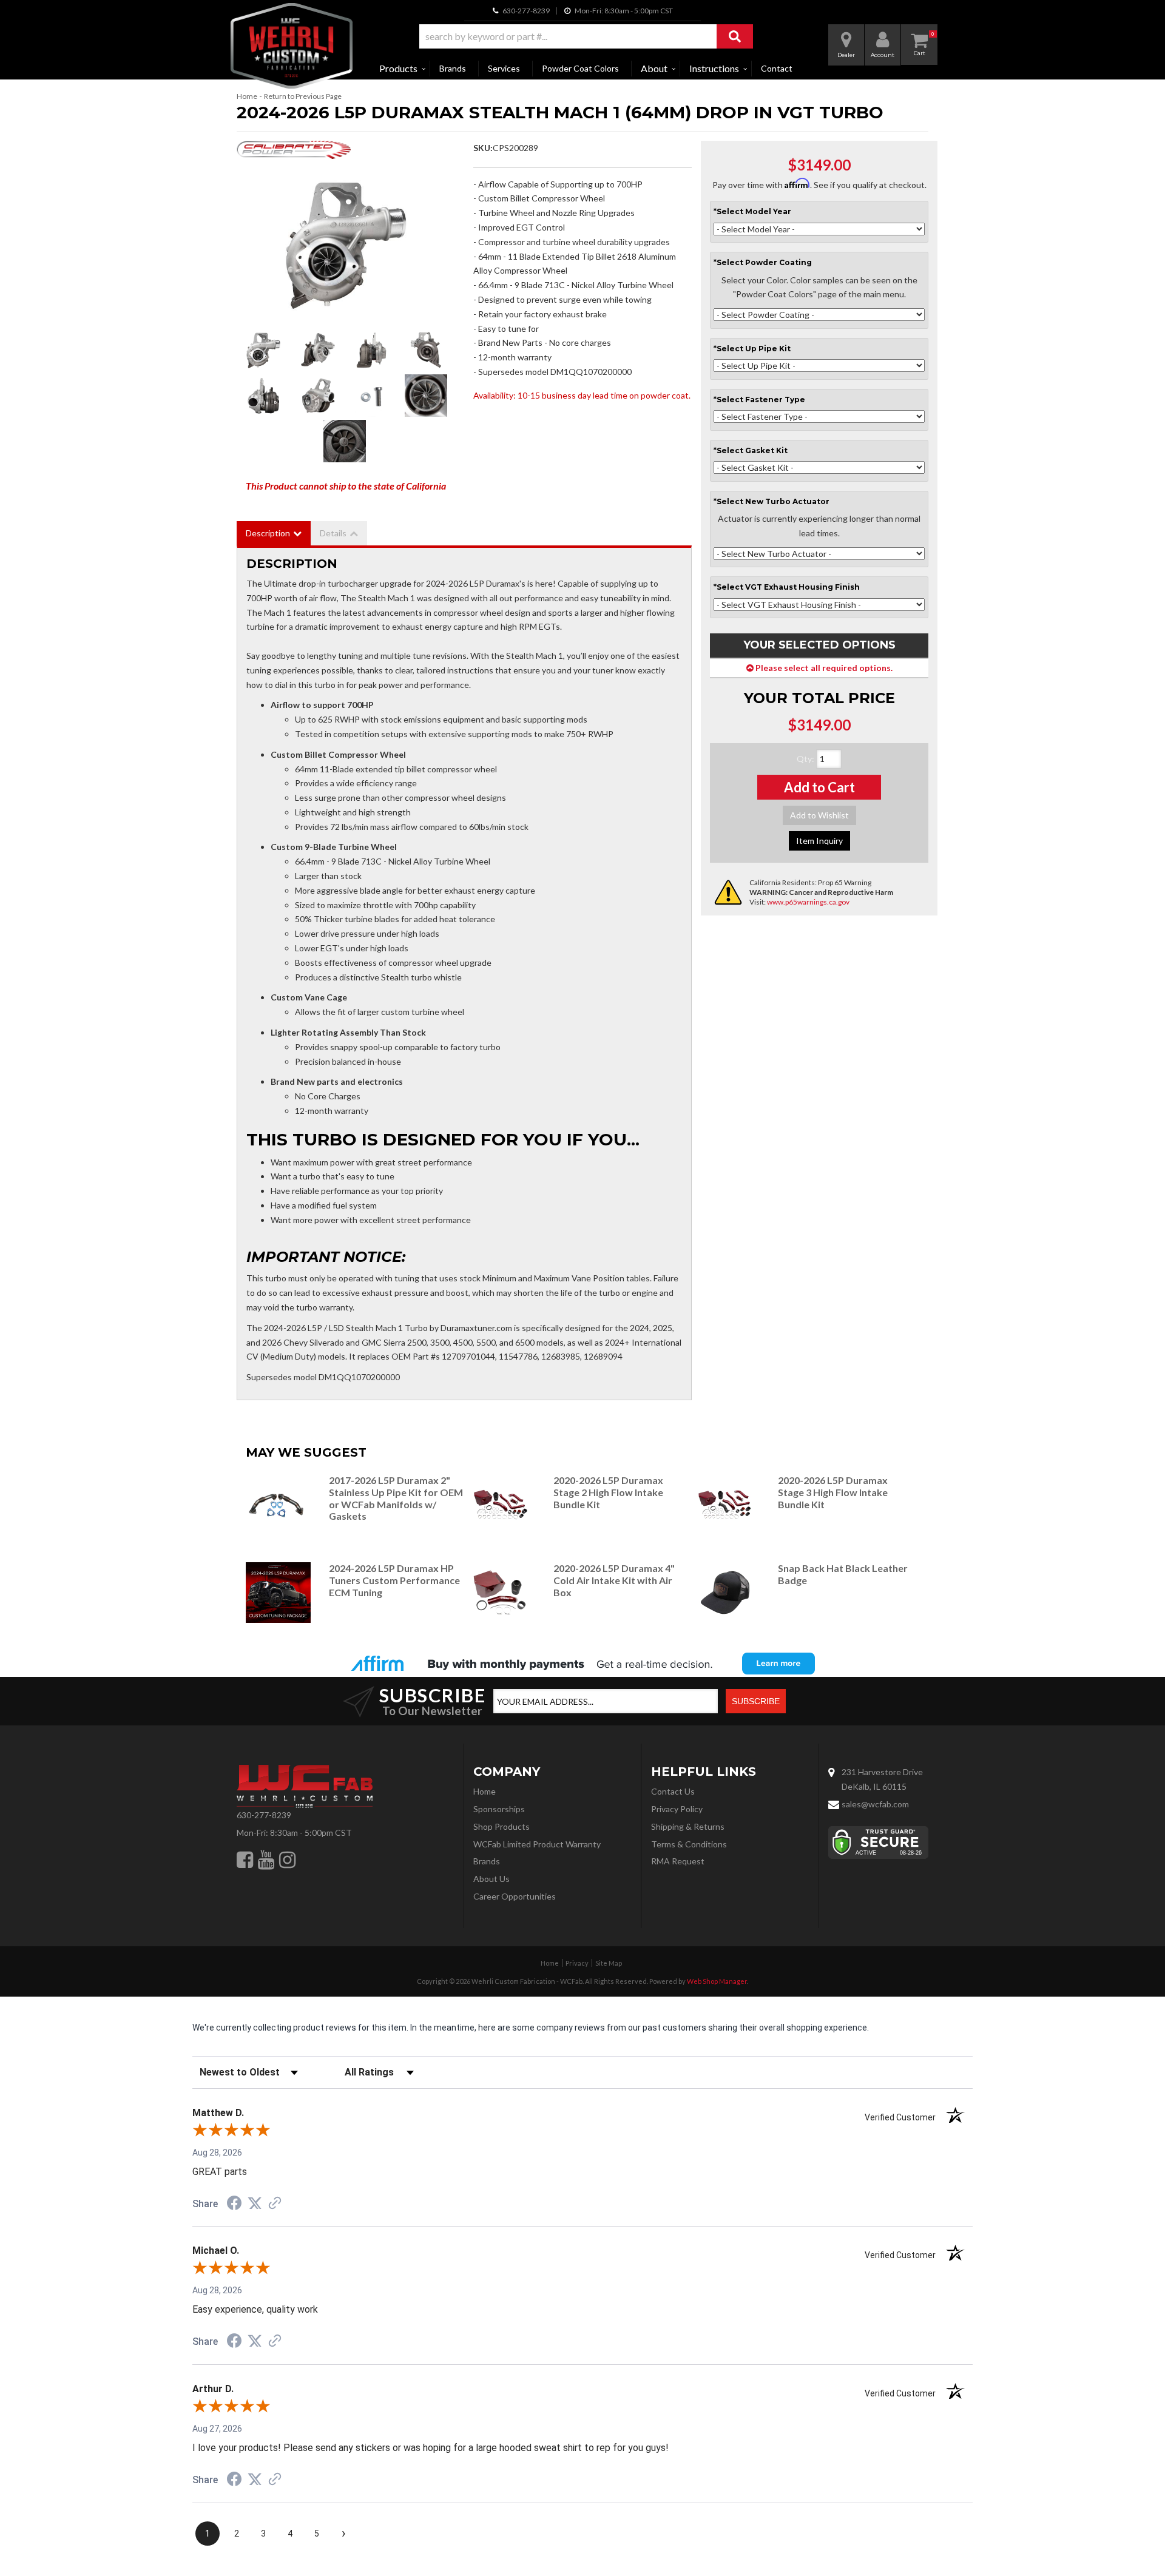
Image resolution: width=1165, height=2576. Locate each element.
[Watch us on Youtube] (266, 1860)
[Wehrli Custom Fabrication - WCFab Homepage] (292, 46)
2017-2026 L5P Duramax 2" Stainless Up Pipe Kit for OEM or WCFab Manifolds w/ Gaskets (396, 1498)
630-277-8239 (264, 1815)
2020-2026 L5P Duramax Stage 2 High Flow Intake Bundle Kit (608, 1492)
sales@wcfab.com (875, 1804)
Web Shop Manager (717, 1981)
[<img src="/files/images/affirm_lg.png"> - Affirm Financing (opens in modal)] (582, 1664)
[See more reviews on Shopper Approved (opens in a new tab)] (275, 2204)
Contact (777, 68)
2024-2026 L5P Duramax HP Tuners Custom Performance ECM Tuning (394, 1580)
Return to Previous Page (303, 96)
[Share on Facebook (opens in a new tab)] (234, 2205)
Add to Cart (819, 787)
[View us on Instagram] (287, 1860)
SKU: (483, 148)
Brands (453, 68)
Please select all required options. (823, 668)
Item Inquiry (819, 841)
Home (247, 96)
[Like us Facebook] (245, 1860)
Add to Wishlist (819, 815)
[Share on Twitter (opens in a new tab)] (255, 2203)
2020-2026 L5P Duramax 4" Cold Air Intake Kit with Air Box (614, 1580)
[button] (586, 36)
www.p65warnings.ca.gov (808, 902)
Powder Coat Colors (580, 68)
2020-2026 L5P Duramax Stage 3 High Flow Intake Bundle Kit (833, 1492)
